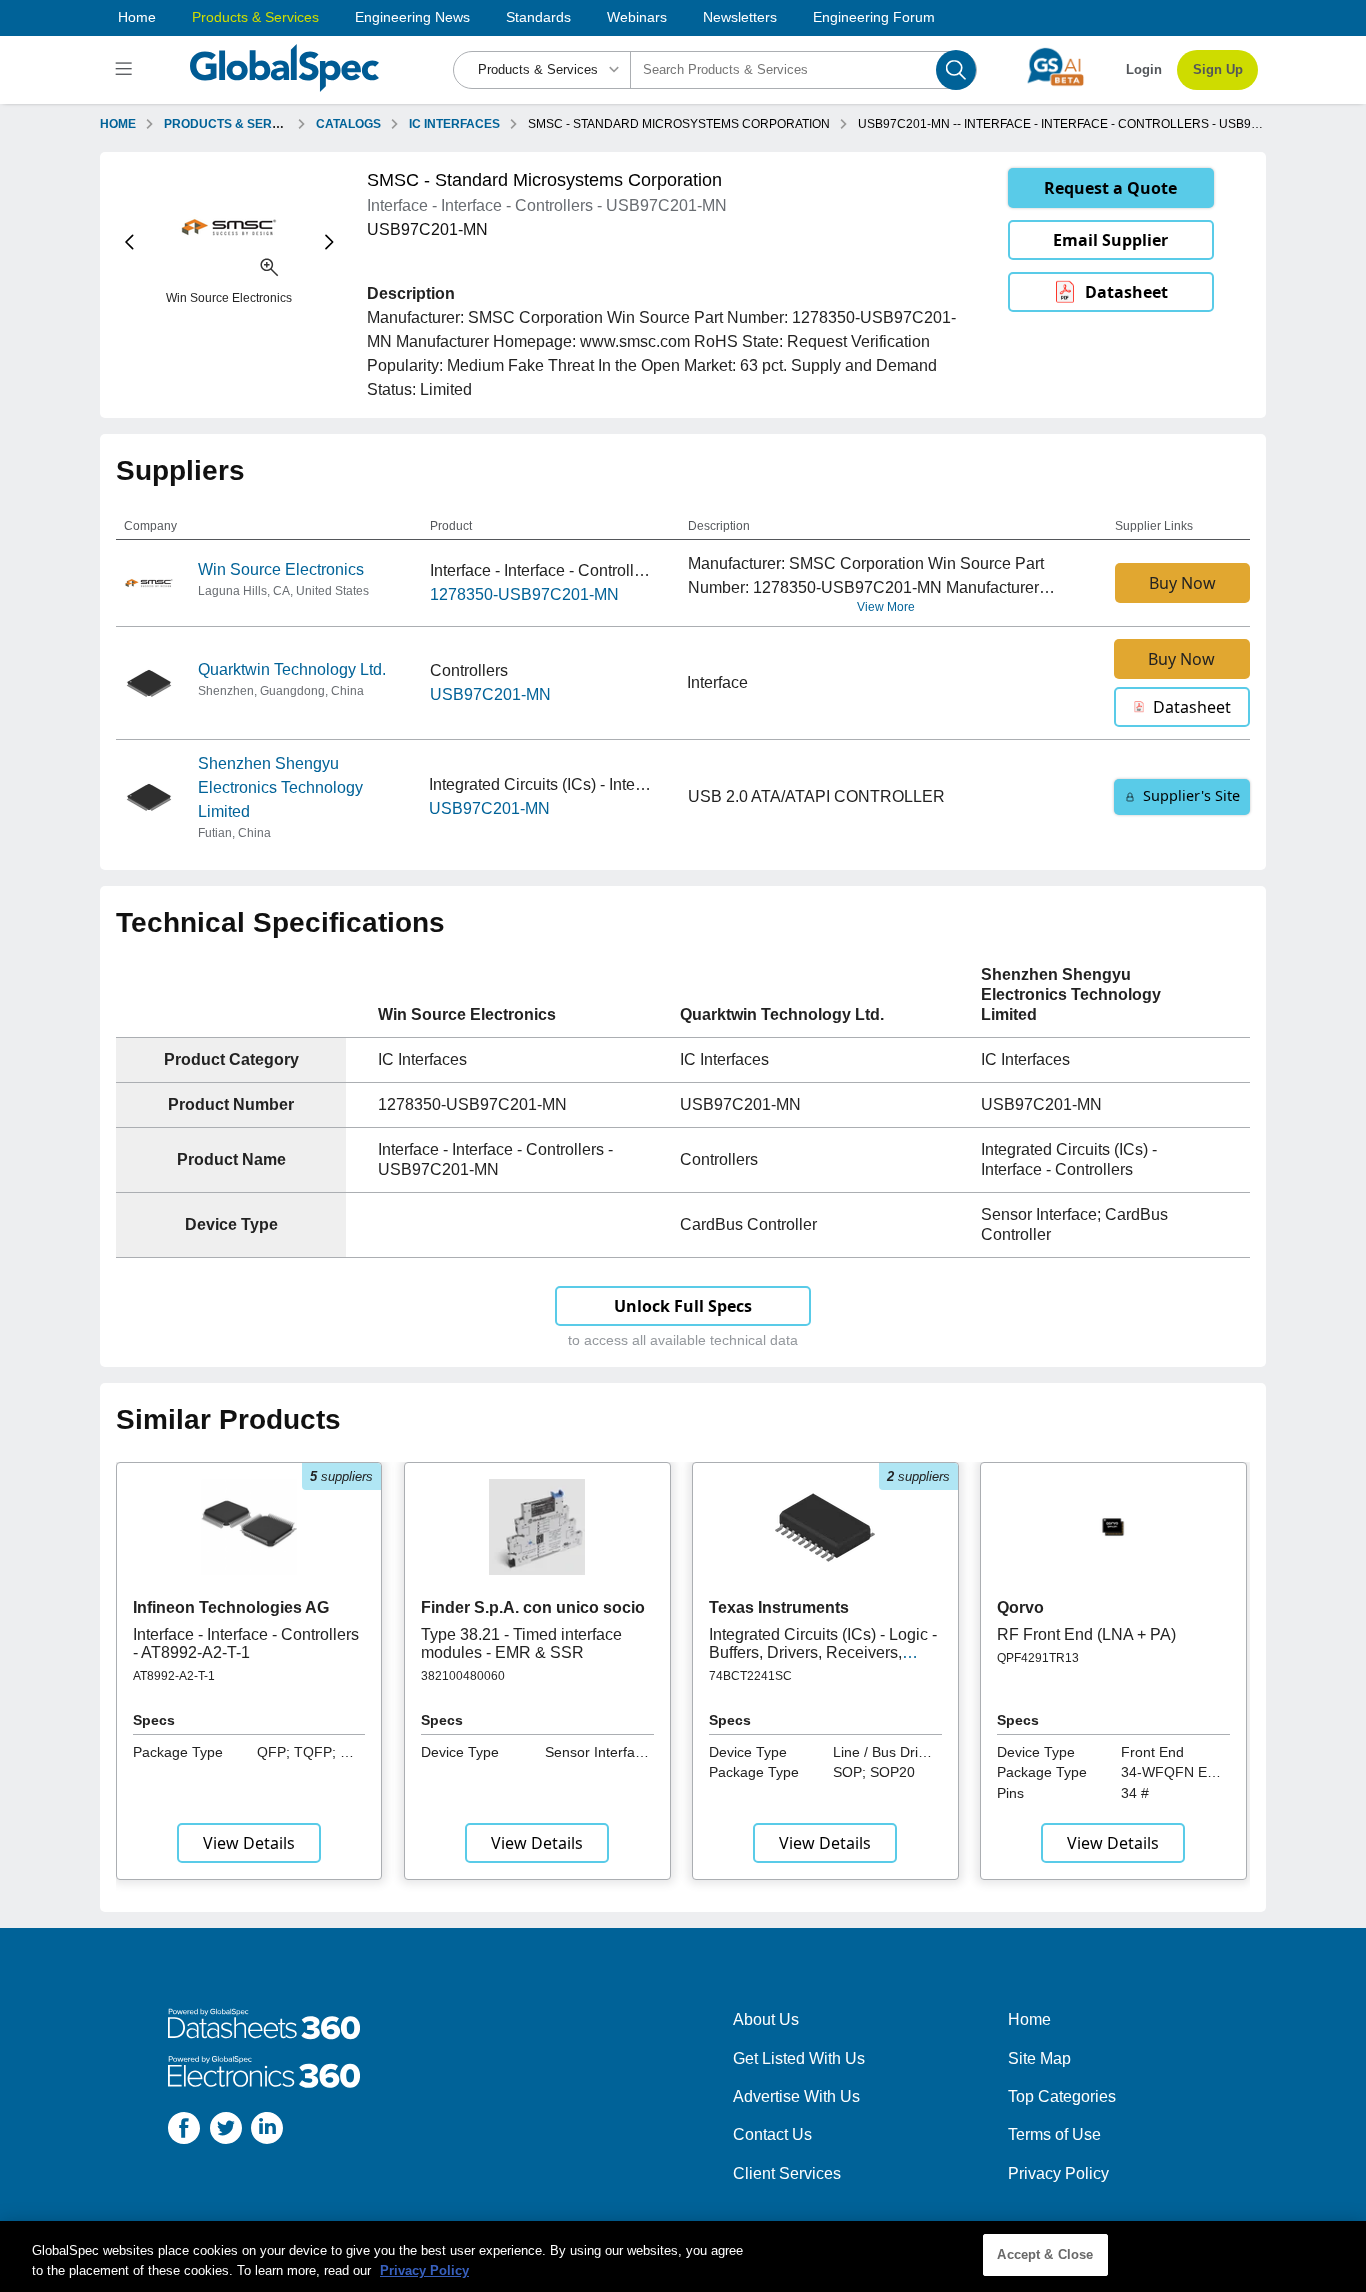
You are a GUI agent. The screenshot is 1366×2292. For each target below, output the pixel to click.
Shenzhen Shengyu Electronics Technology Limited (280, 787)
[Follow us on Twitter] (226, 2131)
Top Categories (1062, 2096)
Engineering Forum (874, 17)
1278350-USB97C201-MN (524, 594)
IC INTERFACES (454, 124)
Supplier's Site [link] (1191, 795)
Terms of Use (1054, 2134)
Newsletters (740, 17)
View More (886, 607)
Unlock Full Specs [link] (683, 1306)
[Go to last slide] (129, 242)
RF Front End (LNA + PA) (1086, 1634)
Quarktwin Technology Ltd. (292, 669)
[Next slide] (329, 242)
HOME (118, 124)
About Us (766, 2019)
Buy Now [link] (1182, 583)
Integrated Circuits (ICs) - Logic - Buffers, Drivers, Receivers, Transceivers (823, 1653)
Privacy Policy (1058, 2173)
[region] (683, 2256)
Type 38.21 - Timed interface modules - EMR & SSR (521, 1643)
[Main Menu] (126, 70)
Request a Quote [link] (1110, 188)
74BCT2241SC (750, 1676)
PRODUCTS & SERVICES (236, 124)
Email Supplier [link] (1110, 240)
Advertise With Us (796, 2096)
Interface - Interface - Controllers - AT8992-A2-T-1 (246, 1643)
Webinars (637, 17)
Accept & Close (1045, 2254)
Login (1144, 69)
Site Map (1039, 2058)
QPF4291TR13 (1038, 1658)
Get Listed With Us (799, 2058)
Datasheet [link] (1126, 292)
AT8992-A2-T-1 (174, 1676)
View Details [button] (249, 1843)
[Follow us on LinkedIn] (267, 2131)
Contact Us (772, 2134)
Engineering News (412, 17)
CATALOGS (348, 124)
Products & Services (255, 17)
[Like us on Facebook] (184, 2131)
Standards (538, 17)
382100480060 (463, 1676)
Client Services (787, 2173)
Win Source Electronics (281, 569)
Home (137, 17)
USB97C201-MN (490, 694)
